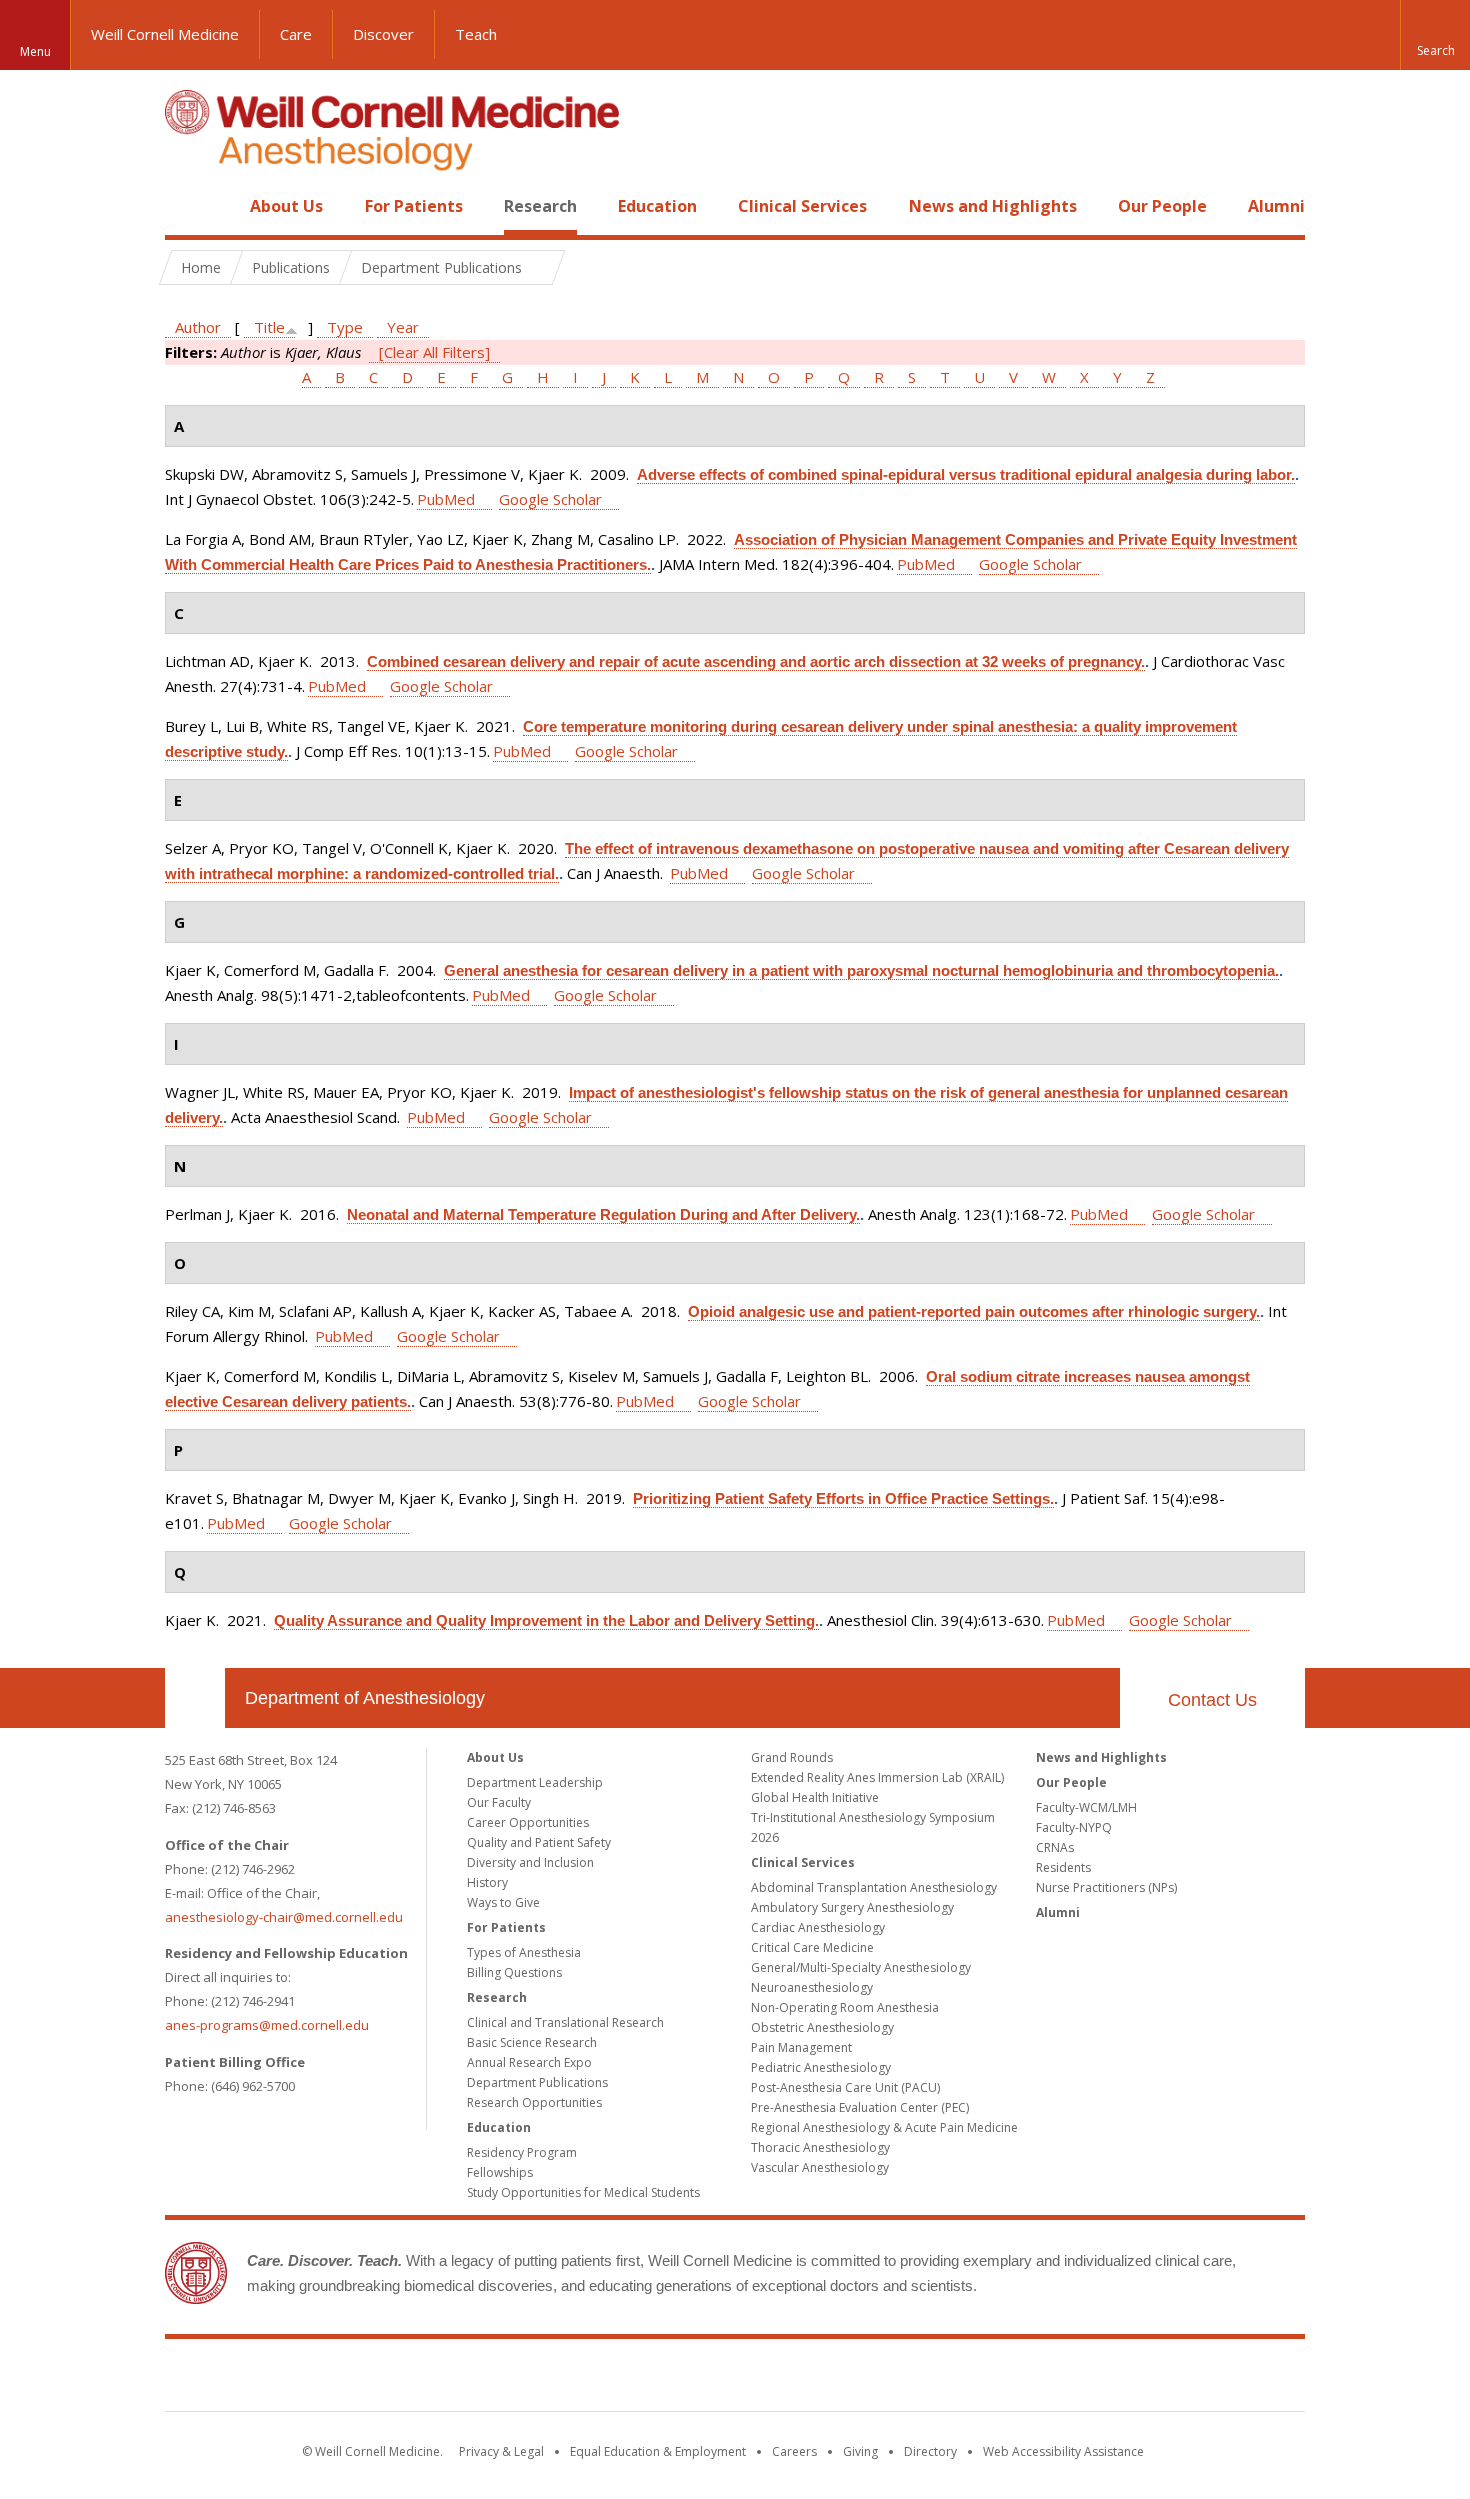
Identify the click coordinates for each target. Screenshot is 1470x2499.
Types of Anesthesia (524, 1952)
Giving (860, 2451)
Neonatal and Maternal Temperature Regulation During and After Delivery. (603, 1214)
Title (269, 327)
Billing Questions (514, 1972)
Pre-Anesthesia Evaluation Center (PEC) (860, 2107)
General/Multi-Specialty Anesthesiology (861, 1967)
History (487, 1882)
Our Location (195, 1698)
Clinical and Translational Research (565, 2022)
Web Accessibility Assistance (1063, 2451)
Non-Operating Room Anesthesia (845, 2007)
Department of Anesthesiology (365, 1698)
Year (403, 327)
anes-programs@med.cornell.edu (267, 2025)
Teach (476, 34)
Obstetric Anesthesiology (822, 2027)
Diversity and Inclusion (530, 1862)
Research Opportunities (534, 2102)
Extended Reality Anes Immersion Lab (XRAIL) (877, 1777)
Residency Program (522, 2152)
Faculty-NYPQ (1074, 1827)
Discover (383, 34)
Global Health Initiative (815, 1797)
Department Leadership (535, 1782)
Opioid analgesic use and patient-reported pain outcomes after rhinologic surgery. (974, 1311)
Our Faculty (499, 1802)
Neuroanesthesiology (812, 1987)
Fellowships (500, 2172)
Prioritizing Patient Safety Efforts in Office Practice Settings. (843, 1498)
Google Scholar (550, 499)
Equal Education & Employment (658, 2451)
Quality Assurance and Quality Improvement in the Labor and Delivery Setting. (546, 1620)
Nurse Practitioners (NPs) (1106, 1887)
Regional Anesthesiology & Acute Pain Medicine (884, 2127)
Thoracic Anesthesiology (820, 2147)
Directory (930, 2451)
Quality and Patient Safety (539, 1842)
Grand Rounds (792, 1757)
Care (296, 34)
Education (657, 206)
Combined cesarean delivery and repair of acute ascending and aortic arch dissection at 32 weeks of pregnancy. (756, 661)
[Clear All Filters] (434, 352)
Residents (1063, 1867)
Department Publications (537, 2082)
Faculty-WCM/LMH (1086, 1807)
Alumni (1276, 206)
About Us (286, 206)
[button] (1435, 35)
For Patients (414, 206)
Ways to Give (503, 1902)
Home (187, 206)
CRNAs (1055, 1847)
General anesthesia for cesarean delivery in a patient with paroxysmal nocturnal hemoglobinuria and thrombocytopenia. (861, 970)
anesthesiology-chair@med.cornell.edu (284, 1917)
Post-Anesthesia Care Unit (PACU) (845, 2087)
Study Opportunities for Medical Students (583, 2192)
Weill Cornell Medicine (165, 34)
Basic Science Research (532, 2042)
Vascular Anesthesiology (820, 2167)
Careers (794, 2451)
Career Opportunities (528, 1822)
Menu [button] (35, 51)
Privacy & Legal (501, 2451)
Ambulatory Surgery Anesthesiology (852, 1907)
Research (540, 206)
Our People (1162, 206)
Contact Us (1212, 1700)
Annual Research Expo (529, 2062)
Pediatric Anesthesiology (821, 2067)
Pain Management (801, 2047)
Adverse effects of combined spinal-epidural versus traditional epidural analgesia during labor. (966, 474)
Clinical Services (802, 206)
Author (198, 327)
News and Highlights (993, 206)
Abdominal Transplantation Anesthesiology (874, 1887)
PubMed (446, 499)
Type (345, 327)
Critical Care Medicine (812, 1947)
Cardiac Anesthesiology (818, 1927)
